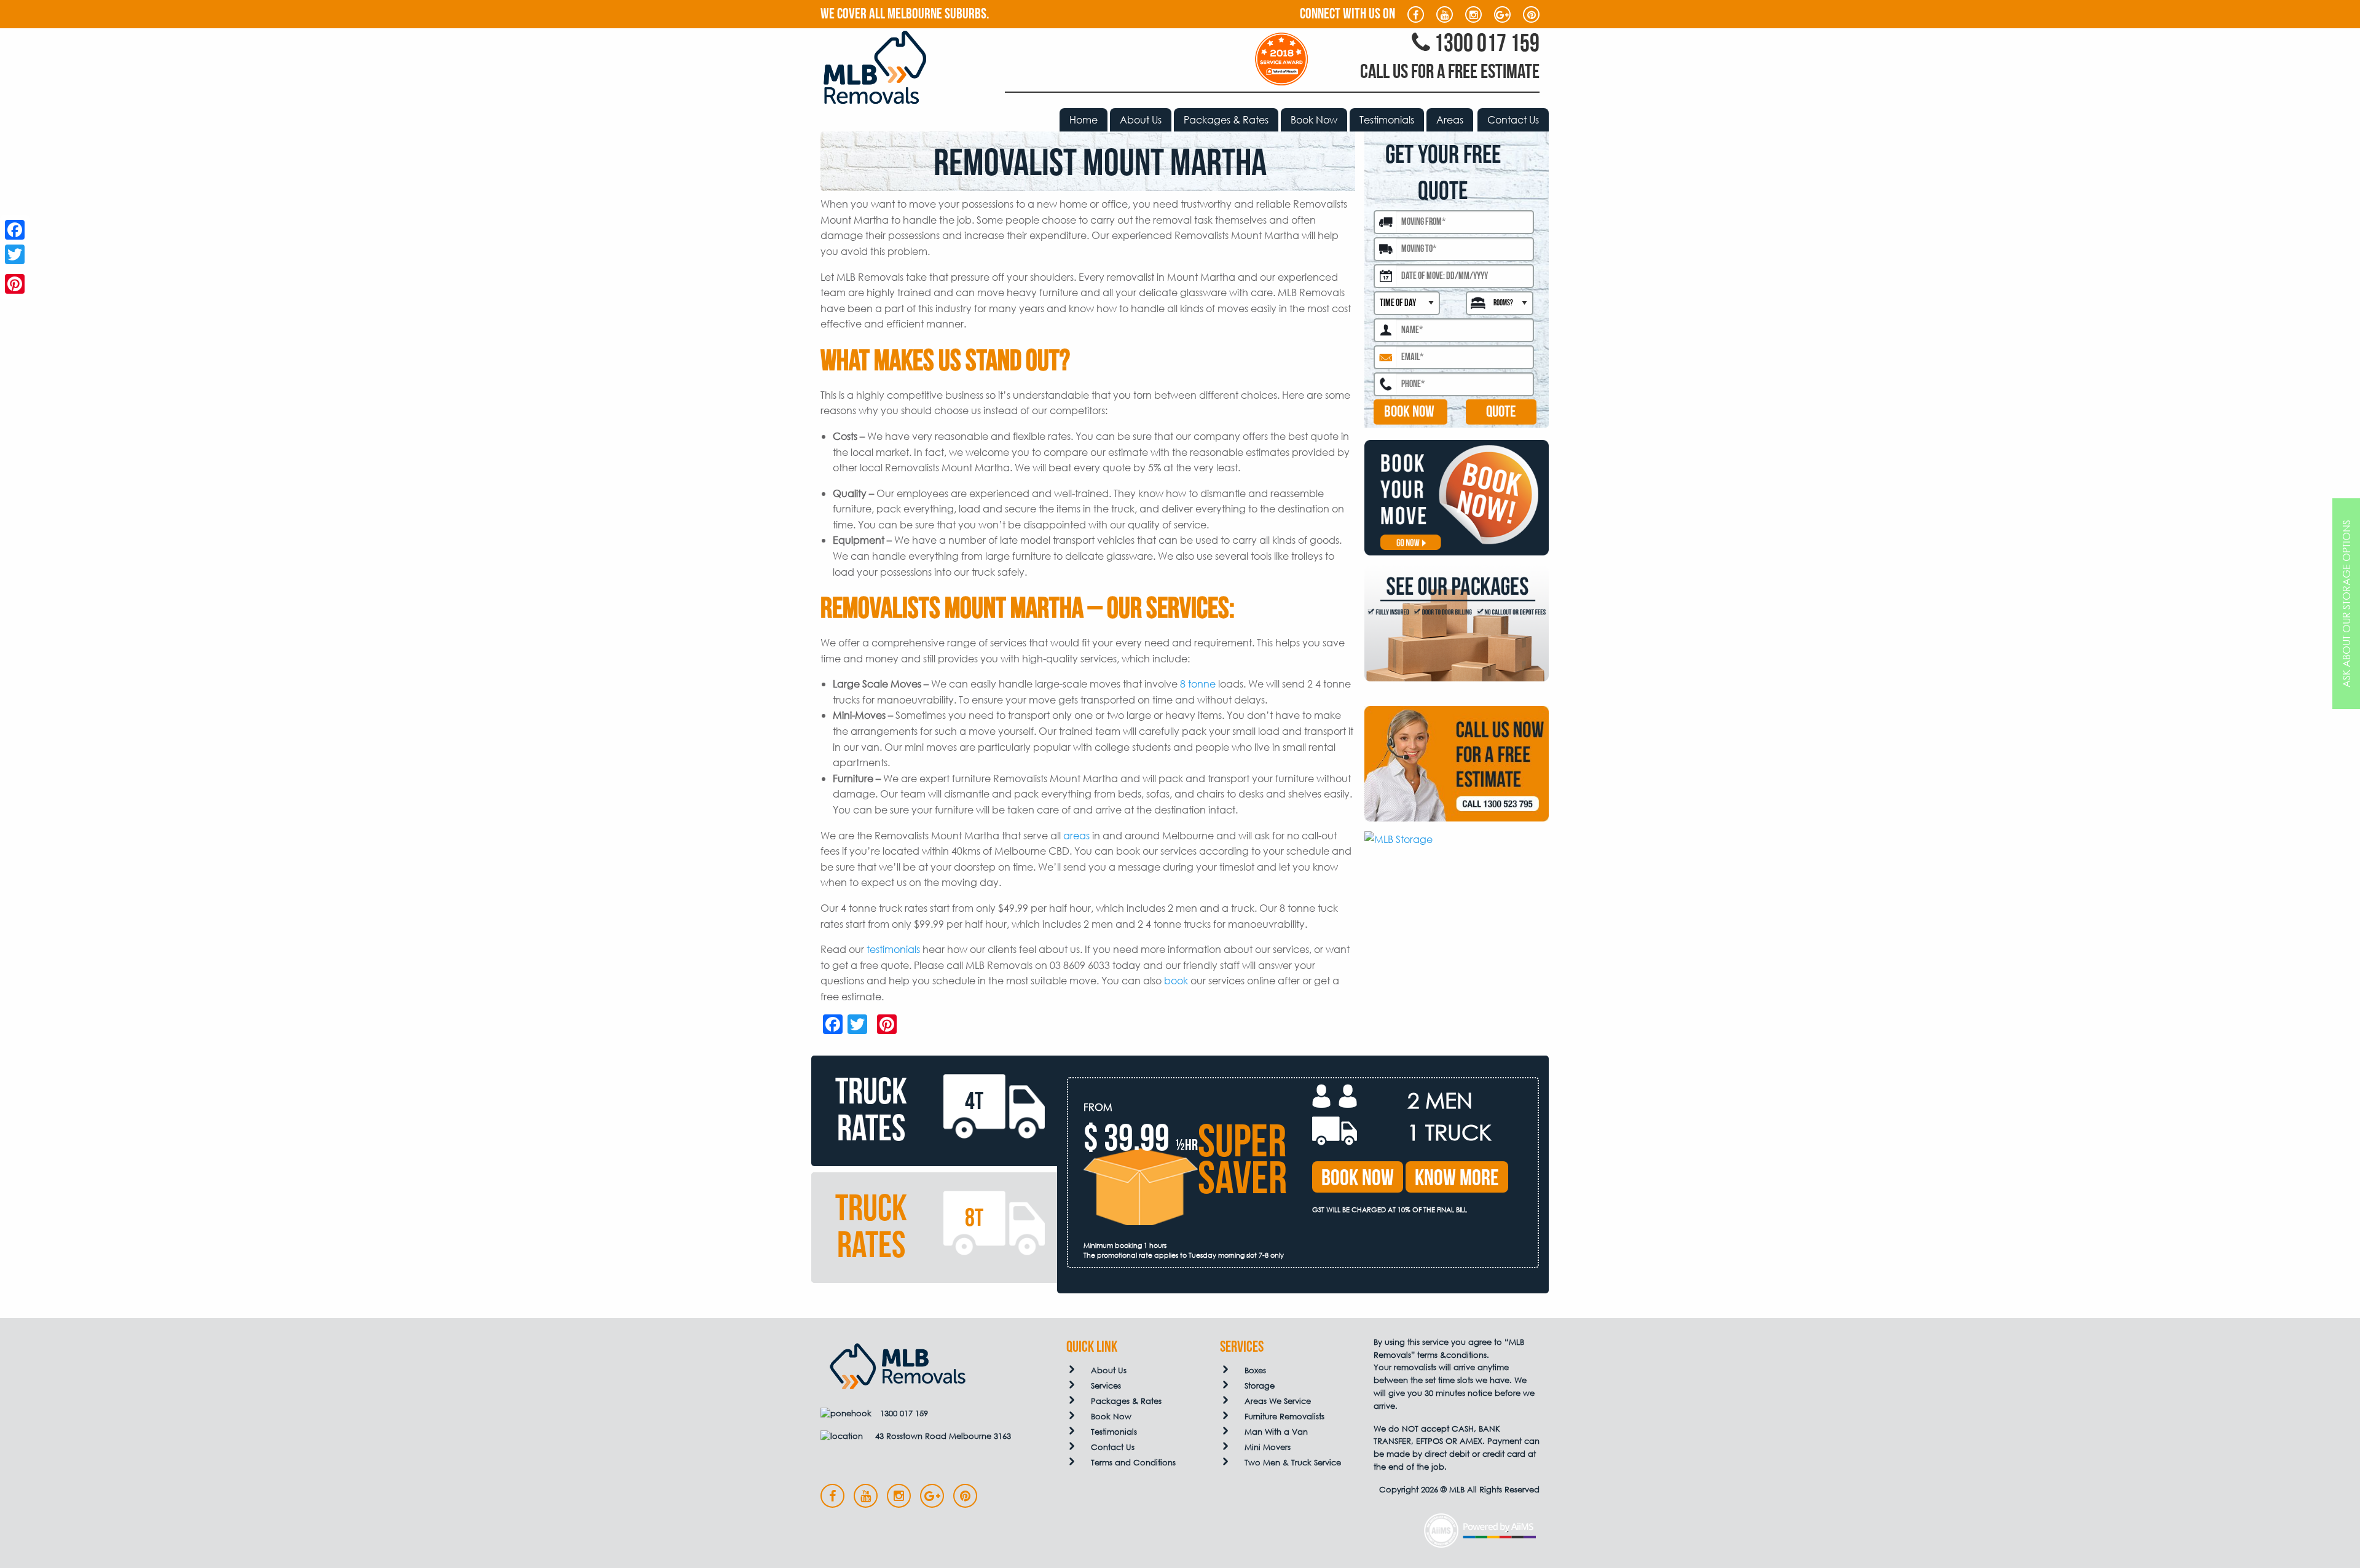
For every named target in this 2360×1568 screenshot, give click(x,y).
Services (1106, 1386)
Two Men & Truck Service (1293, 1463)
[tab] (934, 1111)
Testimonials (1387, 120)
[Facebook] (15, 230)
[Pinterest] (15, 284)
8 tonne (1198, 684)
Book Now (1314, 120)
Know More (1457, 1178)
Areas (1450, 120)
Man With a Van (1276, 1432)
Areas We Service (1278, 1401)
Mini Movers (1268, 1447)
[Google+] (15, 269)
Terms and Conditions (1133, 1463)
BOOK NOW (1409, 412)
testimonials (893, 949)
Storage (1260, 1386)
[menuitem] (1084, 120)
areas (1076, 835)
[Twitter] (15, 254)
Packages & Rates (1226, 120)
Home (1084, 120)
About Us (1141, 120)
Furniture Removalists (1284, 1417)
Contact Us (1513, 120)
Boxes (1255, 1370)
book (1176, 980)
